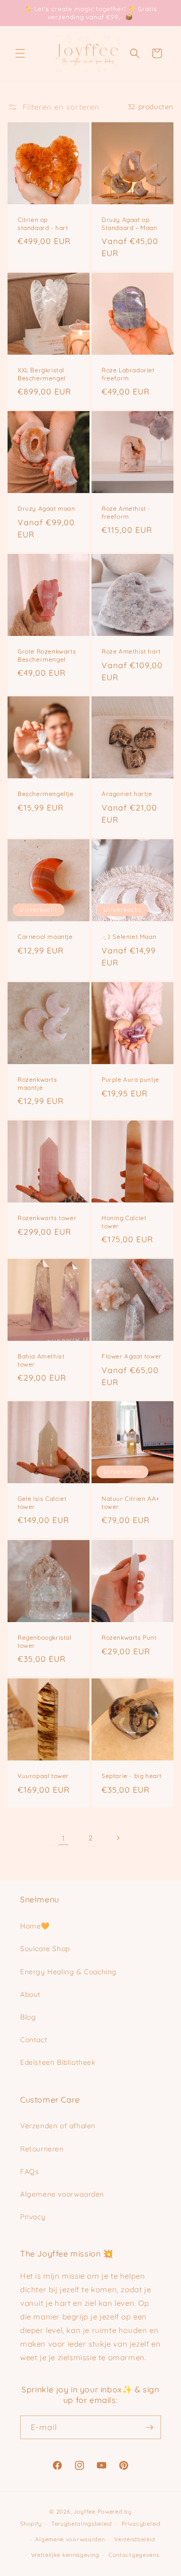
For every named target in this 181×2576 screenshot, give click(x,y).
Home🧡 (35, 1926)
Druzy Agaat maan (47, 508)
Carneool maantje (45, 937)
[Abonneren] (149, 2427)
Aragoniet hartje (127, 794)
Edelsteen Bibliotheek (58, 2062)
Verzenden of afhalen (58, 2126)
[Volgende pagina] (118, 1838)
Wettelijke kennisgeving (65, 2555)
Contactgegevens (134, 2555)
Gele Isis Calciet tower (42, 1503)
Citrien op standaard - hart (43, 224)
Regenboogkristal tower (45, 1641)
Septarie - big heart (132, 1776)
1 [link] (64, 1838)
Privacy (33, 2217)
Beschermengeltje (46, 794)
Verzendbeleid (134, 2539)
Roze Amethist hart (131, 651)
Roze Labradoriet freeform (128, 374)
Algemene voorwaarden (62, 2194)
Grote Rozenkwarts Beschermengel (47, 655)
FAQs (29, 2171)
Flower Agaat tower (132, 1356)
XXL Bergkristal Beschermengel (42, 374)
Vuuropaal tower (43, 1776)
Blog (28, 2017)
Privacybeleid (141, 2524)
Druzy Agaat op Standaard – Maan (129, 224)
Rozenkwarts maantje (37, 1083)
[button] (20, 53)
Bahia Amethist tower (41, 1360)
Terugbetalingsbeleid (82, 2524)
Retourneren (42, 2149)
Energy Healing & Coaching (68, 1972)
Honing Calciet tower (124, 1222)
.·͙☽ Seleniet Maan (129, 937)
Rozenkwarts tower (47, 1218)
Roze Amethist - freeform (126, 512)
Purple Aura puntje (130, 1079)
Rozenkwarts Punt (129, 1637)
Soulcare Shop (45, 1949)
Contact (34, 2040)
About (30, 1994)
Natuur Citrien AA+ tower (131, 1503)
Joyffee (84, 2512)
